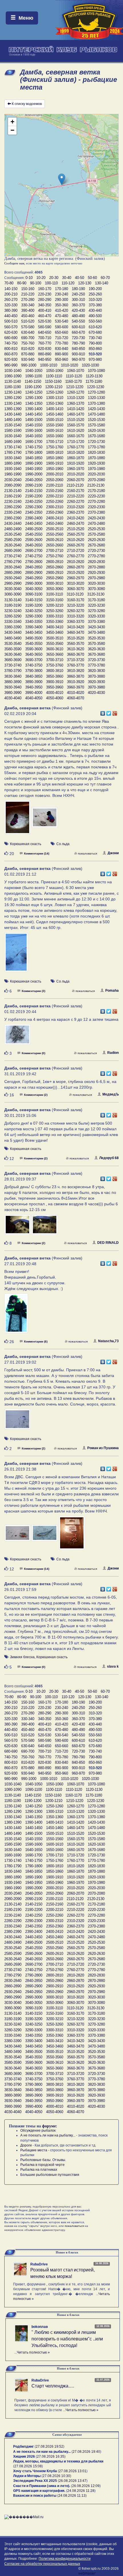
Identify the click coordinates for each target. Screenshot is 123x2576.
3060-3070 (76, 589)
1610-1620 (76, 431)
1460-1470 (76, 414)
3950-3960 (55, 687)
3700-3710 (55, 660)
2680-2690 (13, 551)
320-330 (11, 305)
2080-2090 (13, 485)
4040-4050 (34, 698)
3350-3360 (55, 622)
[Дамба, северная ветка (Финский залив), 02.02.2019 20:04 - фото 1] (18, 820)
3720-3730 (96, 660)
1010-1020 (70, 365)
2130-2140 (13, 491)
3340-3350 (34, 622)
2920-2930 (96, 573)
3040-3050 (34, 589)
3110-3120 (75, 594)
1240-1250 (34, 392)
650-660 (61, 332)
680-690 (11, 338)
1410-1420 (76, 409)
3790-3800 (34, 671)
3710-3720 (76, 660)
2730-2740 (13, 556)
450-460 (28, 316)
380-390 (11, 310)
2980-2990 (13, 583)
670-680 (95, 332)
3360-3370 (76, 622)
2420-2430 (96, 518)
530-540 (61, 321)
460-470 (45, 316)
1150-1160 (53, 381)
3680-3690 (13, 660)
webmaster (87, 2573)
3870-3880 (96, 676)
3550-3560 (55, 644)
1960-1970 (76, 469)
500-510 (11, 321)
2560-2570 (76, 534)
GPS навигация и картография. (39, 2491)
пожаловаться (87, 853)
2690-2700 (34, 551)
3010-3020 (76, 583)
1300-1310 (55, 398)
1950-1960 (55, 469)
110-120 (68, 283)
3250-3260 (55, 611)
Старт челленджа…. (53, 2386)
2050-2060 (55, 480)
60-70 (105, 278)
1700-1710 (55, 442)
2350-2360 (55, 512)
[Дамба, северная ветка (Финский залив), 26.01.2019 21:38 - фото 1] (18, 1536)
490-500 (95, 316)
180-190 (78, 289)
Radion (113, 1053)
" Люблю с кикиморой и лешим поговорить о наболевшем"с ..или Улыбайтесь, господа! (67, 2339)
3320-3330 (96, 616)
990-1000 (29, 365)
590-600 (61, 327)
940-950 (45, 360)
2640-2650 (34, 545)
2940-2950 (34, 578)
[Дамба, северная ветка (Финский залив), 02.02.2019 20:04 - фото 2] (45, 820)
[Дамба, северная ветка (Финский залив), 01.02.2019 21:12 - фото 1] (16, 955)
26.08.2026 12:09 (86, 2486)
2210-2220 (76, 496)
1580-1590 (13, 431)
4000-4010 (55, 693)
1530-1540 (13, 425)
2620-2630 (96, 540)
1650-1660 (55, 436)
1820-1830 (96, 452)
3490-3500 (34, 638)
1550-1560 (55, 425)
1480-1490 (13, 420)
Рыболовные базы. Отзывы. (43, 2160)
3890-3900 (34, 682)
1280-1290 (13, 398)
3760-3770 (76, 665)
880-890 (45, 354)
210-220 (28, 294)
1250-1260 (55, 392)
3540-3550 (34, 644)
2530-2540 (13, 534)
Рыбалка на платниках (39, 2170)
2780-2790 (13, 562)
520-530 (45, 321)
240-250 (78, 294)
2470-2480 (96, 523)
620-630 (11, 332)
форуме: (50, 2126)
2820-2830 (96, 562)
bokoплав (40, 2327)
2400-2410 (55, 518)
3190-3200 (34, 605)
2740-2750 (34, 556)
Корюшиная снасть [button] (26, 844)
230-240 (61, 294)
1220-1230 (96, 387)
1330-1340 (13, 403)
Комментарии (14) (37, 853)
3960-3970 (76, 687)
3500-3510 (55, 638)
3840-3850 (34, 676)
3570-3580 (96, 644)
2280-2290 (13, 507)
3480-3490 (13, 638)
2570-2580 (96, 534)
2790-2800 (34, 562)
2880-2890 (13, 573)
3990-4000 (34, 693)
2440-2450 (34, 523)
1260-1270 (76, 392)
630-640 (28, 332)
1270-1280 (96, 392)
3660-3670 (76, 654)
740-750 (11, 343)
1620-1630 (96, 431)
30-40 (67, 278)
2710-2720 (76, 551)
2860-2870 (76, 567)
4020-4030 (96, 693)
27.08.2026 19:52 (49, 2447)
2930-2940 (13, 578)
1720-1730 (96, 442)
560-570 (11, 327)
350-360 (61, 305)
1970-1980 (96, 469)
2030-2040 (13, 480)
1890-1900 (34, 463)
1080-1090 (13, 376)
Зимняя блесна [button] (22, 1657)
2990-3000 (34, 583)
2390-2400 (34, 518)
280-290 (45, 300)
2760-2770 (76, 556)
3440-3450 (34, 632)
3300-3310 (55, 616)
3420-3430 (96, 627)
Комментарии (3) (33, 991)
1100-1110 (54, 376)
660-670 (78, 332)
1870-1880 (96, 458)
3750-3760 (55, 665)
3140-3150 (34, 600)
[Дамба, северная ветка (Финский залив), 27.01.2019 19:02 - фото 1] (17, 1422)
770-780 (61, 343)
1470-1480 (96, 414)
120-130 (85, 283)
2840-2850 (34, 567)
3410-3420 (76, 627)
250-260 (95, 294)
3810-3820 (76, 671)
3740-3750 (34, 665)
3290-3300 (34, 616)
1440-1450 (34, 414)
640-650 (45, 332)
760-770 (45, 343)
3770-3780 (96, 665)
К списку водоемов (27, 104)
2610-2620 (76, 540)
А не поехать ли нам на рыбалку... (48, 2135)
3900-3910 (55, 682)
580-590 (45, 327)
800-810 (11, 349)
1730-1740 (13, 447)
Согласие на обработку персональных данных (42, 2564)
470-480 (61, 316)
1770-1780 (96, 447)
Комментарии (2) (36, 1095)
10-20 (41, 278)
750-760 (28, 343)
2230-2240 (13, 502)
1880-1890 (13, 463)
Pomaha (112, 991)
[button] (62, 179)
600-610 (78, 327)
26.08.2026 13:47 (73, 2481)
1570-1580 (96, 425)
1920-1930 (96, 463)
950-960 (61, 360)
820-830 (45, 349)
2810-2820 (76, 562)
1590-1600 (34, 431)
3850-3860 (55, 676)
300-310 (78, 300)
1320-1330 (96, 398)
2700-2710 (55, 551)
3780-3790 (13, 671)
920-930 (11, 360)
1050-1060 (55, 371)
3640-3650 (34, 654)
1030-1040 (13, 371)
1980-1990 (13, 474)
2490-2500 (34, 529)
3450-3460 (55, 632)
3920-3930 (96, 682)
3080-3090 (13, 594)
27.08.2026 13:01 (73, 2471)
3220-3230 (96, 605)
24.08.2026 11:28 (81, 2491)
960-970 (78, 360)
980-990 (11, 365)
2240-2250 (34, 502)
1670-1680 (96, 436)
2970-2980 (96, 578)
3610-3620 (76, 649)
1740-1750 (34, 447)
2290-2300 (34, 507)
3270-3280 (96, 611)
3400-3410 (55, 627)
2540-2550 (34, 534)
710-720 (61, 338)
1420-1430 (96, 409)
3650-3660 (55, 654)
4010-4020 (76, 693)
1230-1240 (13, 392)
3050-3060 (55, 589)
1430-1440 (13, 414)
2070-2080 (96, 480)
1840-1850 (34, 458)
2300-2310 (55, 507)
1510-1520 (76, 420)
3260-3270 (76, 611)
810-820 (28, 349)
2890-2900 (34, 573)
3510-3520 (76, 638)
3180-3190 (13, 605)
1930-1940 (13, 469)
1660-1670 (76, 436)
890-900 (61, 354)
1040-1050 (34, 371)
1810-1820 (76, 452)
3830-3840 (13, 676)
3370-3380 (96, 622)
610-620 (95, 327)
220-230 (45, 294)
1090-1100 (34, 376)
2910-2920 (76, 573)
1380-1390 (13, 409)
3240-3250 (34, 611)
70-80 (9, 283)
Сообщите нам (14, 263)
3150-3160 (55, 600)
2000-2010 (55, 474)
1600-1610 (55, 431)
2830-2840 (13, 567)
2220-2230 (96, 496)
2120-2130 (96, 485)
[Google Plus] (115, 712)
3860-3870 (76, 676)
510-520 (28, 321)
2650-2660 (55, 545)
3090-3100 (34, 594)
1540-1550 (34, 425)
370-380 (95, 305)
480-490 (78, 316)
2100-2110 (54, 485)
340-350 (45, 305)
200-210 (11, 294)
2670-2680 (96, 545)
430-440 (95, 310)
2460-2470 (76, 523)
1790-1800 (34, 452)
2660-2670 (76, 545)
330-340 (28, 305)
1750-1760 (55, 447)
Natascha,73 (108, 1341)
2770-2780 (96, 556)
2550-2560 (55, 534)
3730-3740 (13, 665)
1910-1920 (76, 463)
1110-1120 (74, 376)
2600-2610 (55, 540)
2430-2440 (13, 523)
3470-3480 (96, 632)
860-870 (11, 354)
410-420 (61, 310)
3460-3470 (76, 632)
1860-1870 (76, 458)
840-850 (78, 349)
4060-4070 (76, 698)
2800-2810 (55, 562)
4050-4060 (55, 698)
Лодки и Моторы (27, 2476)
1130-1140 (13, 381)
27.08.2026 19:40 (86, 2452)
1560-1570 (76, 425)
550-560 (95, 321)
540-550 (78, 321)
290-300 (61, 300)
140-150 (11, 289)
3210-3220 (76, 605)
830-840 (61, 349)
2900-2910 (55, 573)
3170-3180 (96, 600)
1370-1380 (96, 403)
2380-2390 (13, 518)
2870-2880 (96, 567)
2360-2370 (76, 512)
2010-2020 (76, 474)
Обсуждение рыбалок (38, 2131)
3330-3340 (13, 622)
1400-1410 (55, 409)
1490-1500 (34, 420)
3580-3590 (13, 649)
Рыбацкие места (34, 2150)
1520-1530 (96, 420)
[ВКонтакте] (103, 712)
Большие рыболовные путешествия (50, 2175)
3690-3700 (34, 660)
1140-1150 (33, 381)
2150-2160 (55, 491)
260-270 (11, 300)
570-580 (28, 327)
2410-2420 (76, 518)
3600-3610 (55, 649)
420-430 (78, 310)
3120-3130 (96, 594)
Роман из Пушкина (103, 1448)
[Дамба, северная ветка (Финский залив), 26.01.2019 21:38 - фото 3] (72, 1536)
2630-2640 (13, 545)
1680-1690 (13, 442)
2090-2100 (34, 485)
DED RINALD (108, 1243)
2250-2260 (55, 502)
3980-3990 (13, 693)
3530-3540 (13, 644)
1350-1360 (55, 403)
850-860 (95, 349)
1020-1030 (90, 365)
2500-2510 (55, 529)
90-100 (36, 283)
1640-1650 (34, 436)
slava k (113, 1666)
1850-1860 (55, 458)
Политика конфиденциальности (65, 2559)
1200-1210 (54, 387)
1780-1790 (13, 452)
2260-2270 (76, 502)
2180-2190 (13, 496)
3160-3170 (76, 600)
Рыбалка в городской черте (42, 2165)
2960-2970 (76, 578)
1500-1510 (55, 420)
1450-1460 (55, 414)
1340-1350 (34, 403)
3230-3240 (13, 611)
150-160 (28, 289)
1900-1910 (55, 463)
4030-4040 (13, 698)
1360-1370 (76, 403)
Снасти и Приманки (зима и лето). (42, 2486)
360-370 (78, 305)
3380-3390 (13, 627)
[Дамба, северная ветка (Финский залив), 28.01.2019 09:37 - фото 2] (45, 1227)
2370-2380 (96, 512)
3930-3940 (13, 687)
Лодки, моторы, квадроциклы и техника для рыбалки (58, 2461)
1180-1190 (13, 387)
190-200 (95, 289)
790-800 (95, 343)
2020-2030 (96, 474)
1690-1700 (34, 442)
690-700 (28, 338)
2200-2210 (55, 496)
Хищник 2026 (24, 2456)
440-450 (11, 316)
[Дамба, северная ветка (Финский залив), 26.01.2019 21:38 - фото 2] (45, 1536)
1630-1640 (13, 436)
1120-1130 (94, 376)
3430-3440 (13, 632)
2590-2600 (34, 540)
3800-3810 (55, 671)
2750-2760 (55, 556)
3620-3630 (96, 649)
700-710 (45, 338)
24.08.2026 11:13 (72, 2496)
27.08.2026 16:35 (51, 2456)
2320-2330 (96, 507)
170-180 (61, 289)
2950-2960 (55, 578)
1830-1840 (13, 458)
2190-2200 (34, 496)
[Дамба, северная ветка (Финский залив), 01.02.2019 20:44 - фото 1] (17, 1037)
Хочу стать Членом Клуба (35, 2471)
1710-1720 (76, 442)
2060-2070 (76, 480)
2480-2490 (13, 529)
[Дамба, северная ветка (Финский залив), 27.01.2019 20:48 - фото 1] (16, 1316)
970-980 (95, 360)
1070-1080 (96, 371)
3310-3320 (76, 616)
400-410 (45, 310)
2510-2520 (76, 529)
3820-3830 (96, 671)
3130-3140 (13, 600)
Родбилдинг (23, 2447)
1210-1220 (75, 387)
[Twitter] (109, 712)
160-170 (45, 289)
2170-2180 (96, 491)
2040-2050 (34, 480)
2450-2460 (55, 523)
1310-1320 (76, 398)
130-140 (102, 283)
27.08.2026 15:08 (28, 2466)
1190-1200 (33, 387)
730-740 (95, 338)
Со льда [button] (63, 844)
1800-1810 (55, 452)
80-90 (22, 283)
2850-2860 (55, 567)
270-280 (28, 300)
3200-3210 (55, 605)
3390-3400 (34, 627)
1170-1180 (94, 381)
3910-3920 (76, 682)
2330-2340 (13, 512)
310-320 (95, 300)
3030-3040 (13, 589)
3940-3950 (34, 687)
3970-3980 (96, 687)
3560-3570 (76, 644)
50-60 (92, 278)
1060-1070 (76, 371)
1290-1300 (34, 398)
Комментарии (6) (36, 1341)
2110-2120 (75, 485)
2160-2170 (76, 491)
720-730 (78, 338)
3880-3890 (13, 682)
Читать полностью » (33, 2352)
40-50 (80, 278)
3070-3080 (96, 589)
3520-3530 (96, 638)
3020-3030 (96, 583)
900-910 (78, 354)
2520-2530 (96, 529)
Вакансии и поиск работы (35, 2496)
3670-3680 (96, 654)
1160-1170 (74, 381)
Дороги (26, 2145)
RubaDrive (39, 2264)
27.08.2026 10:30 (56, 2476)
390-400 (28, 310)
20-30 (54, 278)
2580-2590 (13, 540)
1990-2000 (34, 474)
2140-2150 (34, 491)
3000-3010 (55, 583)
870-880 (28, 354)
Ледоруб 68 (109, 1158)
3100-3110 (54, 594)
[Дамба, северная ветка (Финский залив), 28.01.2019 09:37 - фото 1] (18, 1227)
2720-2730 (96, 551)
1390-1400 (34, 409)
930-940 (28, 360)
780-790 (78, 343)
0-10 (29, 278)
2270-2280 (96, 502)
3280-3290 (13, 616)
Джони (113, 853)
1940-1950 (34, 469)
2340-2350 (34, 512)
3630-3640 (13, 654)
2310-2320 (76, 507)
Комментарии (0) (33, 1053)
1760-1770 (76, 447)
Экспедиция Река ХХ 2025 (35, 2481)
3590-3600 (34, 649)
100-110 (51, 283)
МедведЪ (111, 1094)
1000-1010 (49, 365)
